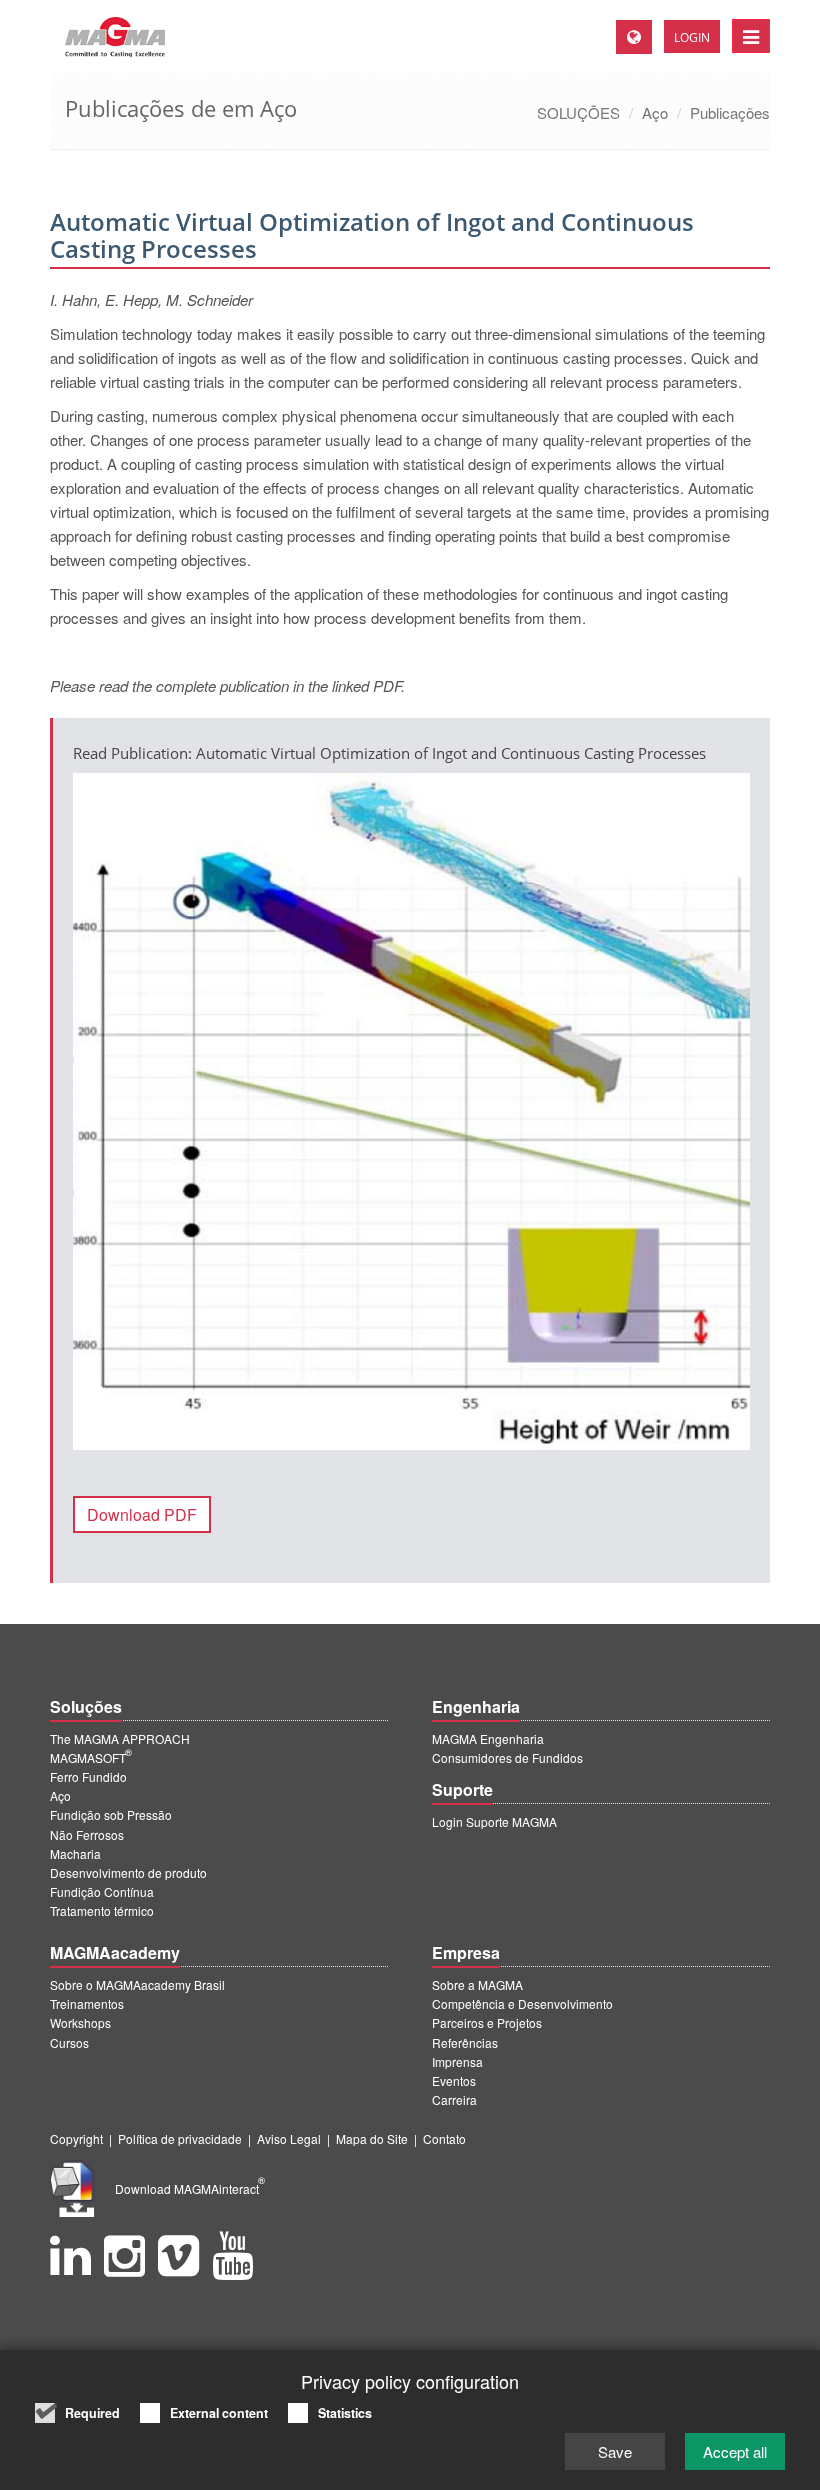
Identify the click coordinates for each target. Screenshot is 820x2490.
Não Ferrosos (87, 1834)
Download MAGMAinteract (190, 2188)
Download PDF (142, 1514)
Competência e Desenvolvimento (522, 2003)
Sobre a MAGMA (477, 1984)
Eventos (454, 2080)
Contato (444, 2138)
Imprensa (457, 2061)
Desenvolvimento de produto (128, 1872)
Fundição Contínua (102, 1891)
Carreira (454, 2099)
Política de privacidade (180, 2138)
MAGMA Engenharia (488, 1738)
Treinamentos (87, 2003)
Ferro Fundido (88, 1776)
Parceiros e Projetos (487, 2022)
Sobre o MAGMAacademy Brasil (137, 1984)
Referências (465, 2042)
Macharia (75, 1853)
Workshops (80, 2022)
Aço (655, 112)
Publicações (730, 112)
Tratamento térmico (102, 1910)
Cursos (69, 2042)
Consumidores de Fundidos (507, 1757)
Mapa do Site (372, 2138)
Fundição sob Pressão (111, 1814)
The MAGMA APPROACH (120, 1738)
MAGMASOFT (91, 1757)
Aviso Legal (289, 2138)
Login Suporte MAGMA (494, 1821)
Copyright (76, 2138)
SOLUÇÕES (578, 112)
